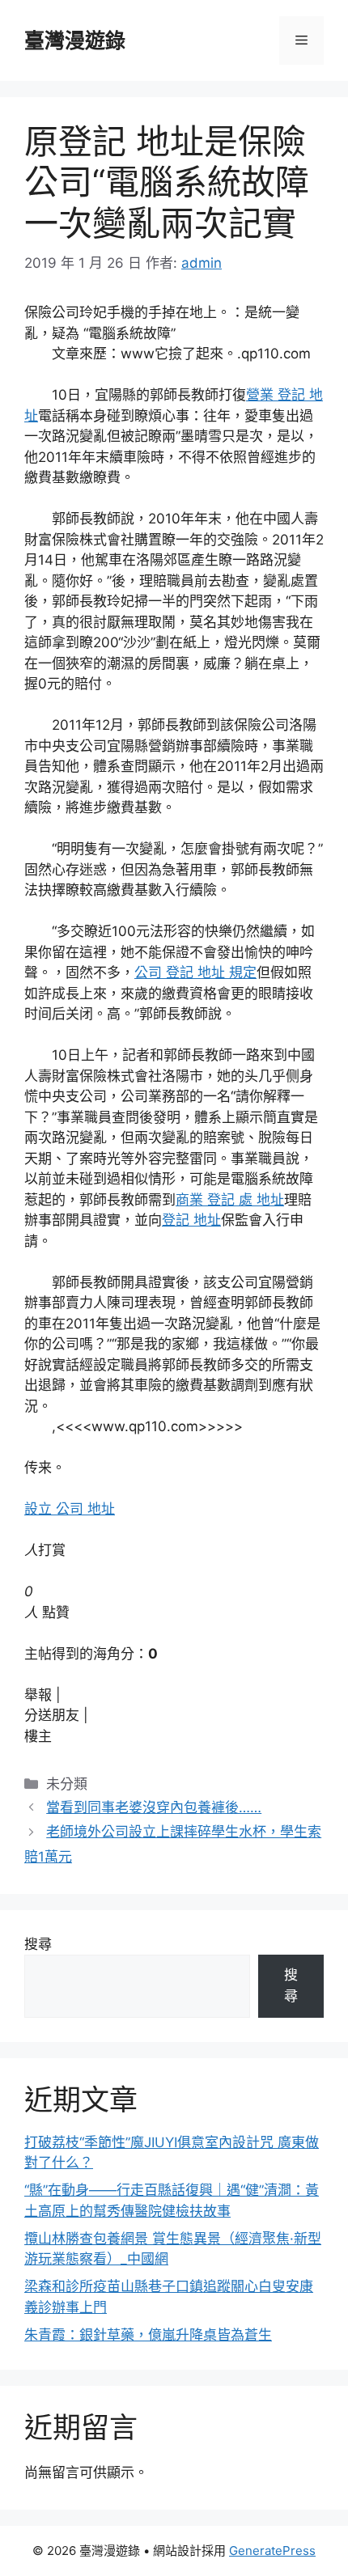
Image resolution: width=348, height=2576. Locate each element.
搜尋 (38, 1944)
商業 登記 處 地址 (230, 1200)
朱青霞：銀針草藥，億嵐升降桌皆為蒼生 (148, 2335)
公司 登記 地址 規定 (195, 972)
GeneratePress (272, 2551)
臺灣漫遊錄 (75, 40)
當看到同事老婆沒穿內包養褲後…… (154, 1807)
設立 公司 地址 (70, 1509)
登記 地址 (191, 1220)
